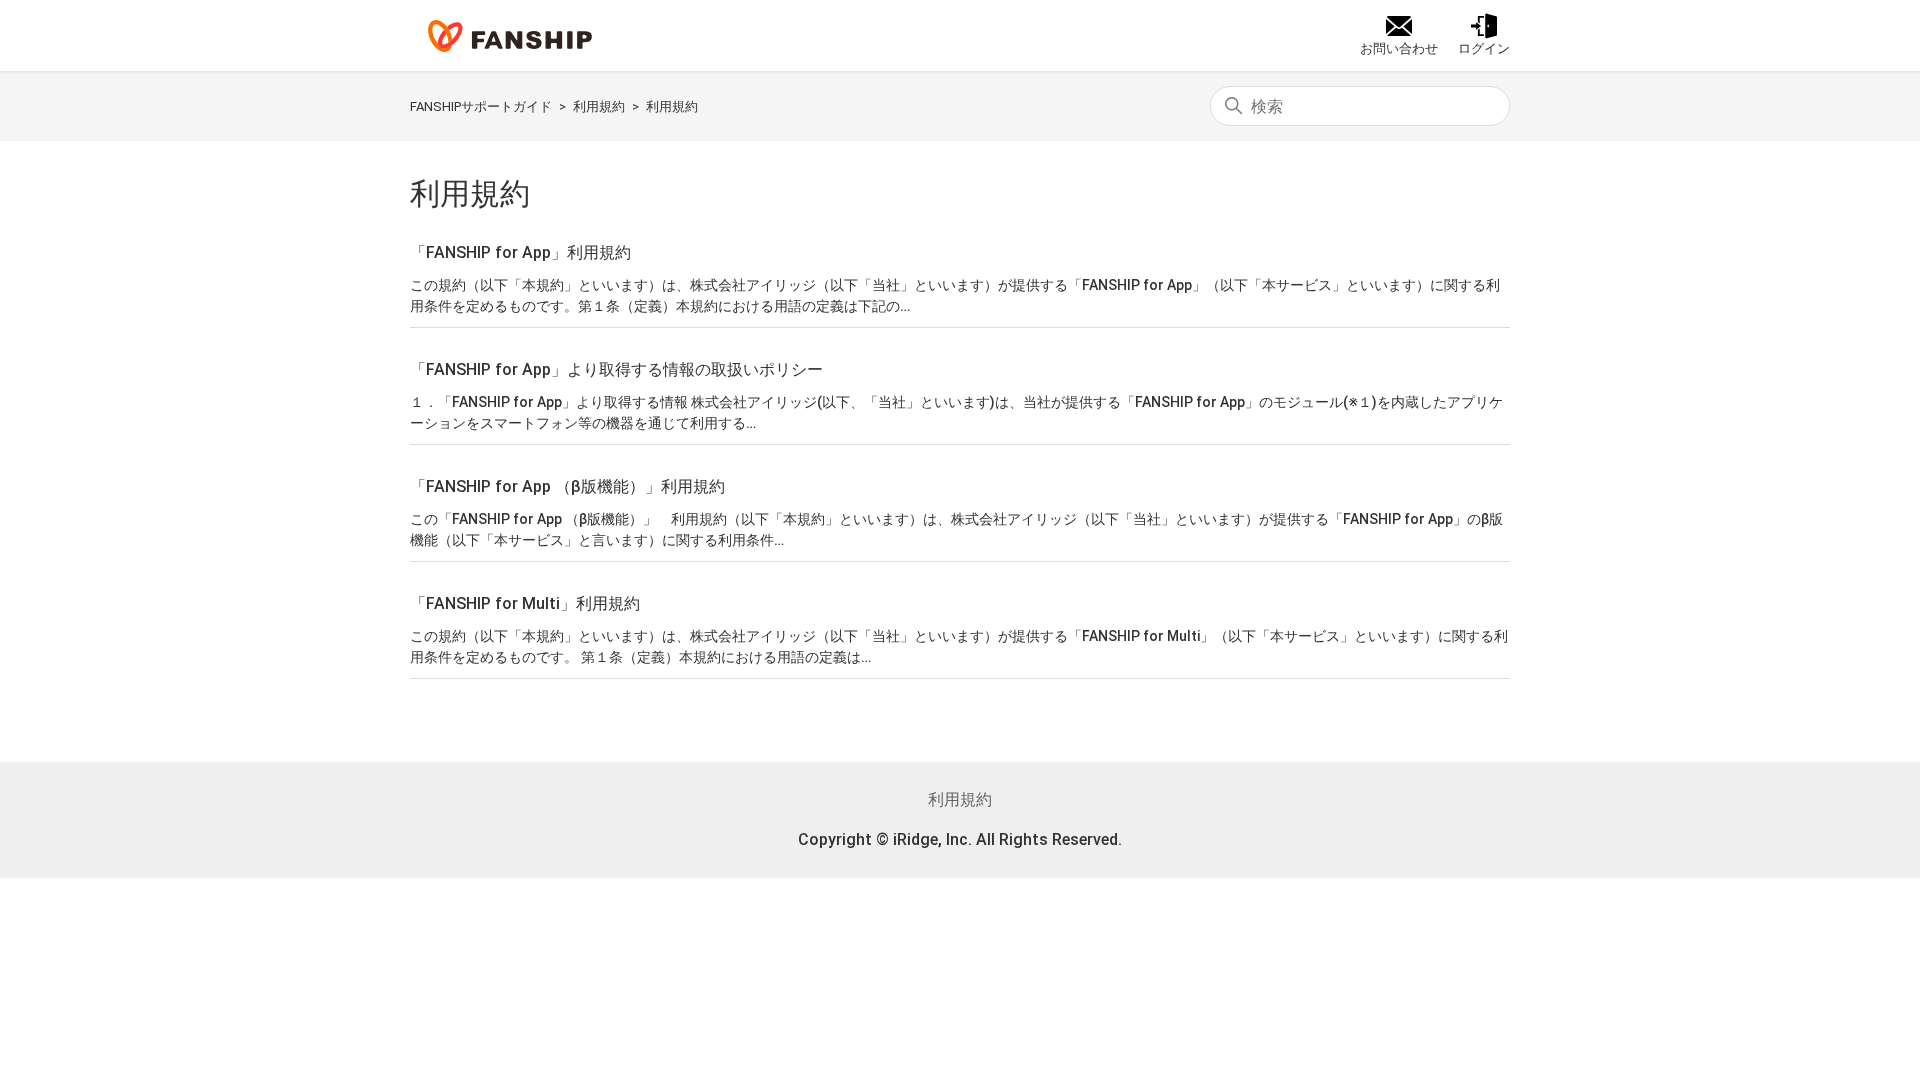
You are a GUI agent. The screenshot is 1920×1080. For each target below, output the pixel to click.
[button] (1484, 36)
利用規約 (599, 106)
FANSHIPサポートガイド (481, 106)
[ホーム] (510, 36)
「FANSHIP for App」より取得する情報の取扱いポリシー (616, 369)
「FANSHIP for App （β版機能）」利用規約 (567, 486)
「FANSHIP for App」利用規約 (520, 252)
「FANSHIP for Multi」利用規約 (525, 603)
